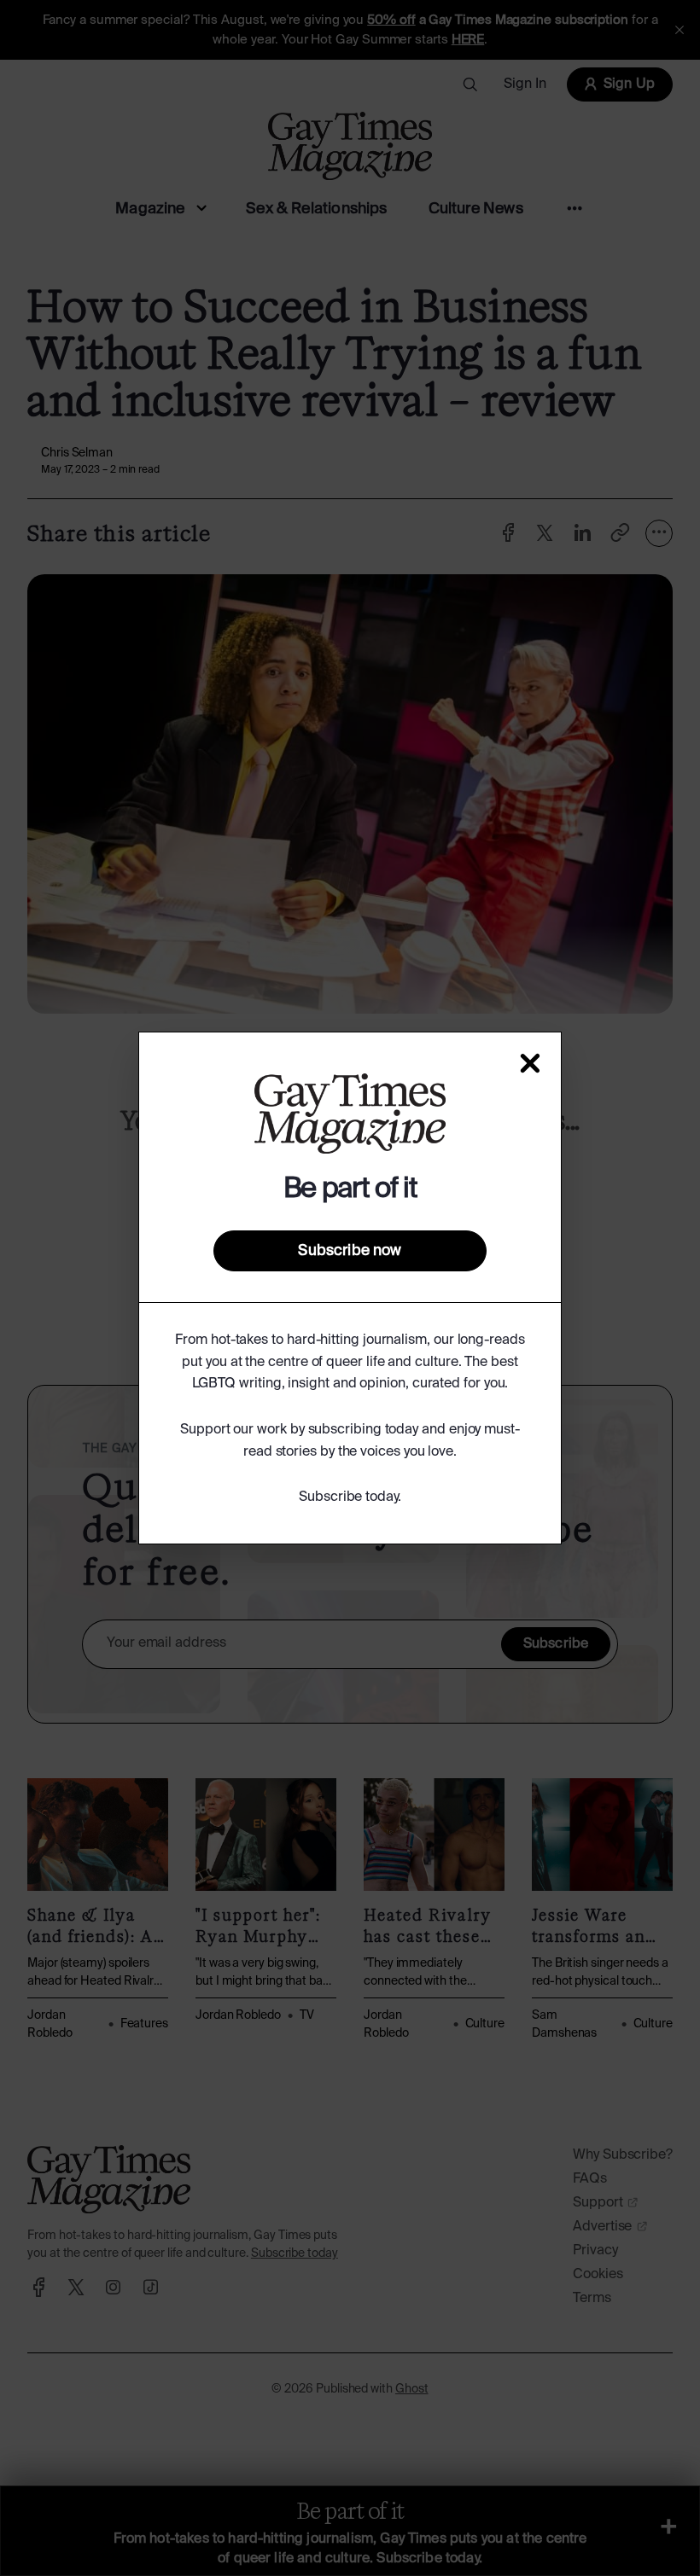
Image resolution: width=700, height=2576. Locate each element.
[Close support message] (530, 1063)
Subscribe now (350, 1251)
